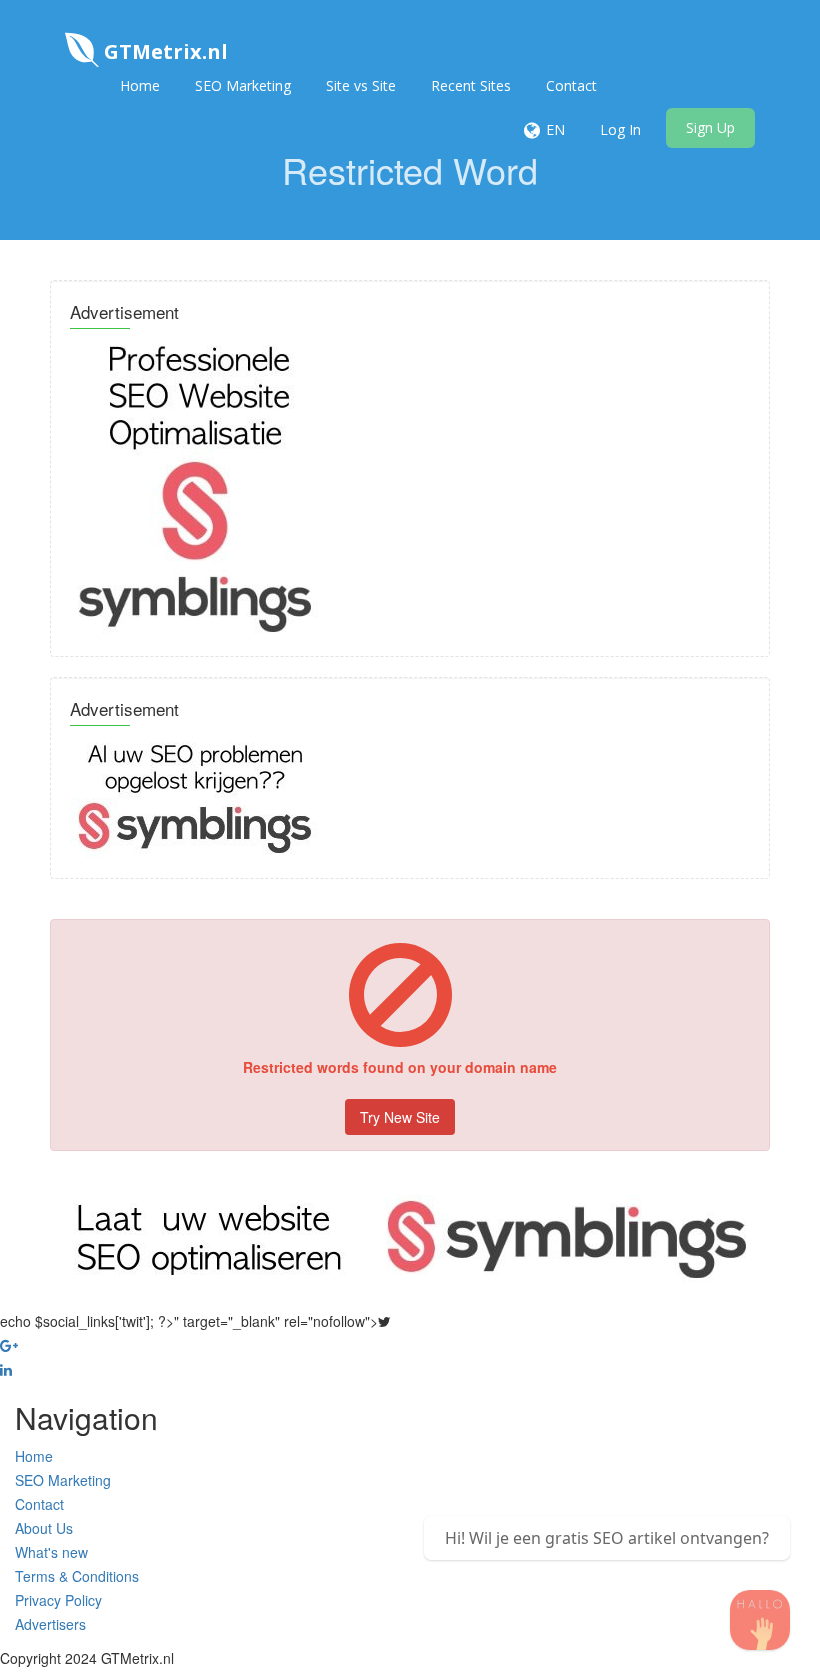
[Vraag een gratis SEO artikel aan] (760, 1620)
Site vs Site (361, 85)
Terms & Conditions (77, 1576)
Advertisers (50, 1624)
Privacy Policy (58, 1600)
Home (140, 85)
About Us (44, 1528)
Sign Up (710, 127)
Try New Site (400, 1117)
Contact (571, 85)
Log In (620, 129)
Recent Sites (471, 85)
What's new (51, 1552)
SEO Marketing (243, 85)
